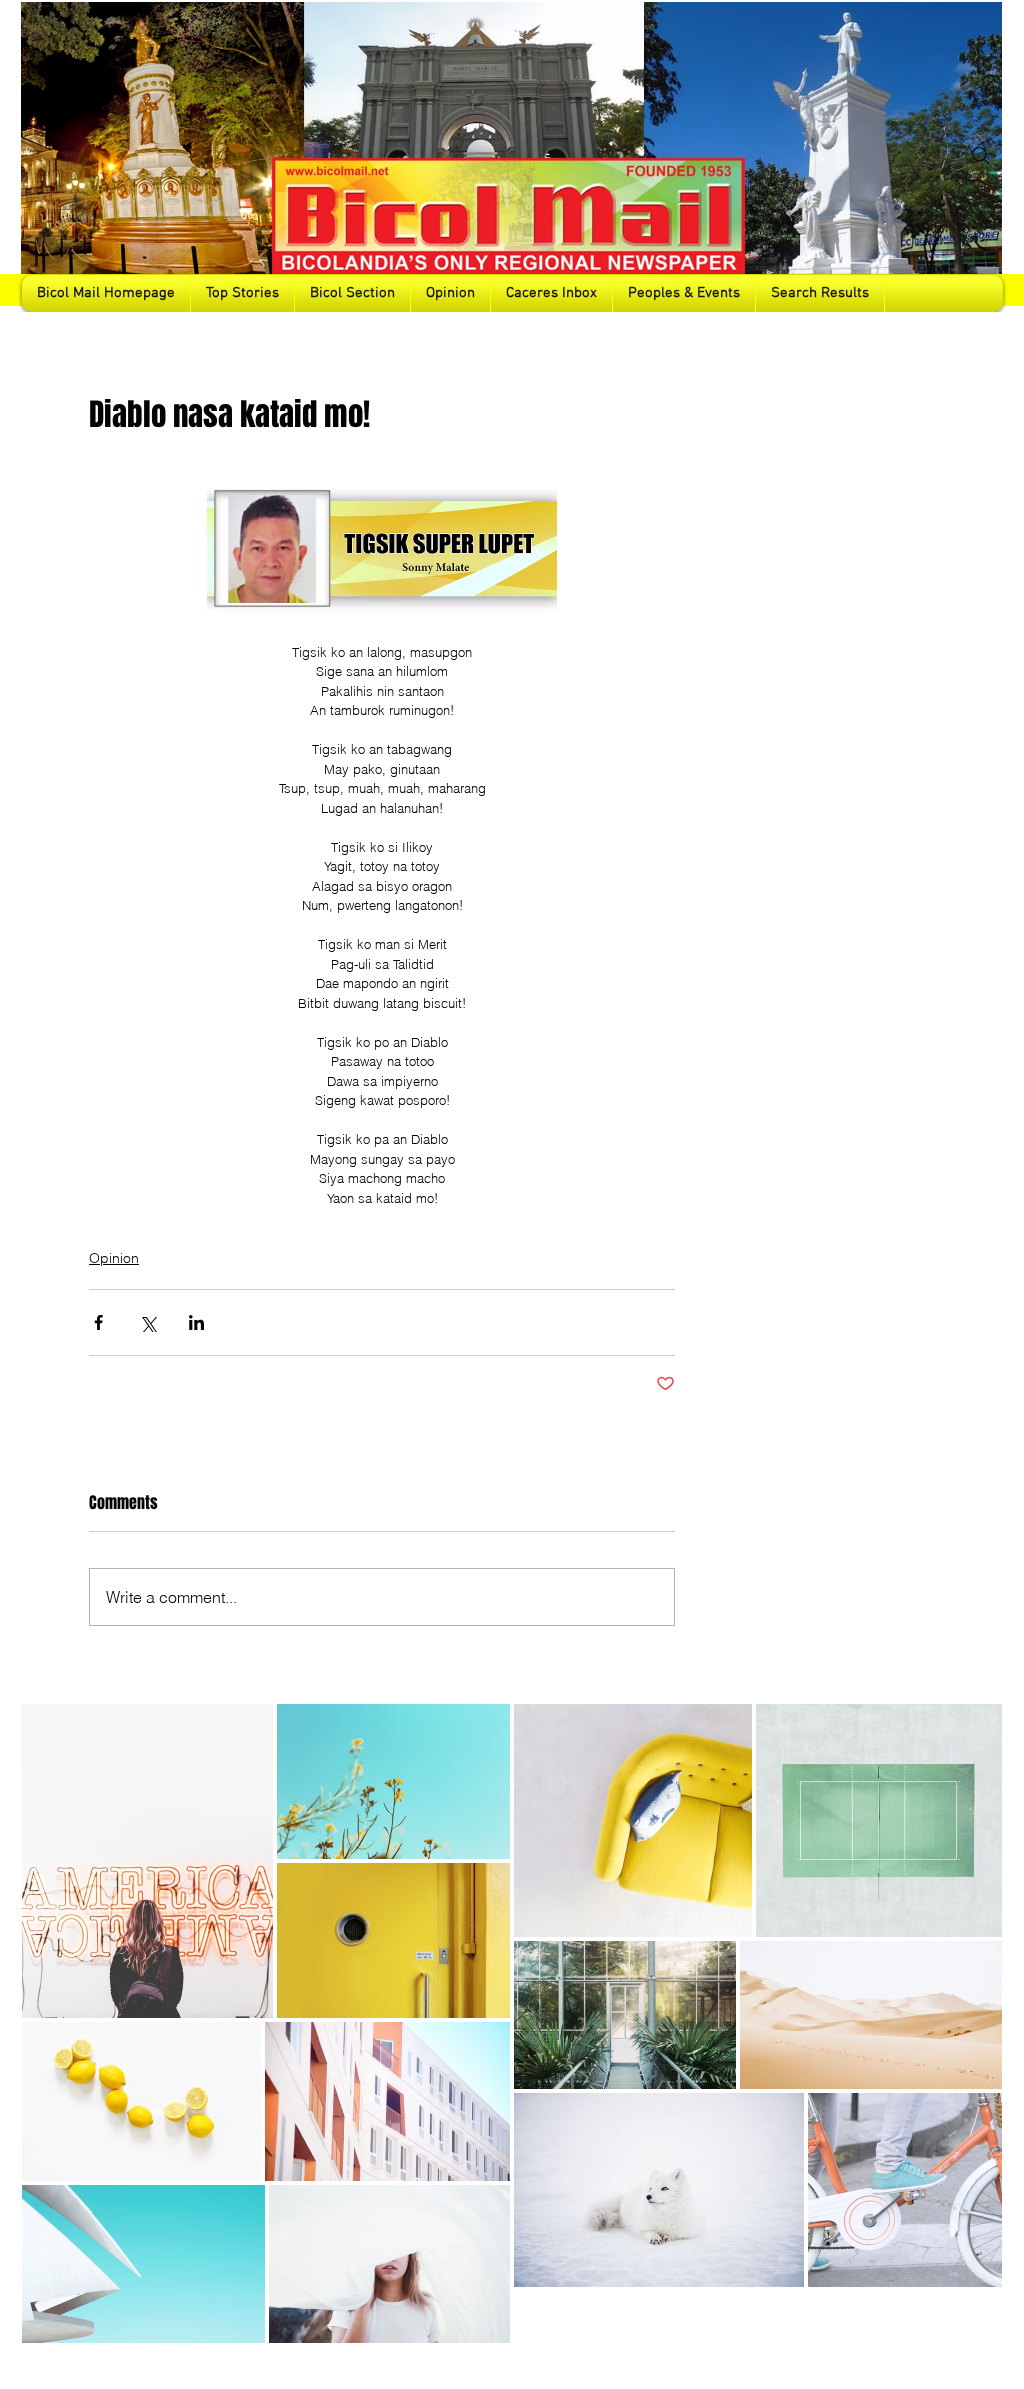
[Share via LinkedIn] (196, 1322)
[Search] (981, 156)
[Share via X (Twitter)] (147, 1322)
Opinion (114, 1258)
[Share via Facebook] (98, 1322)
